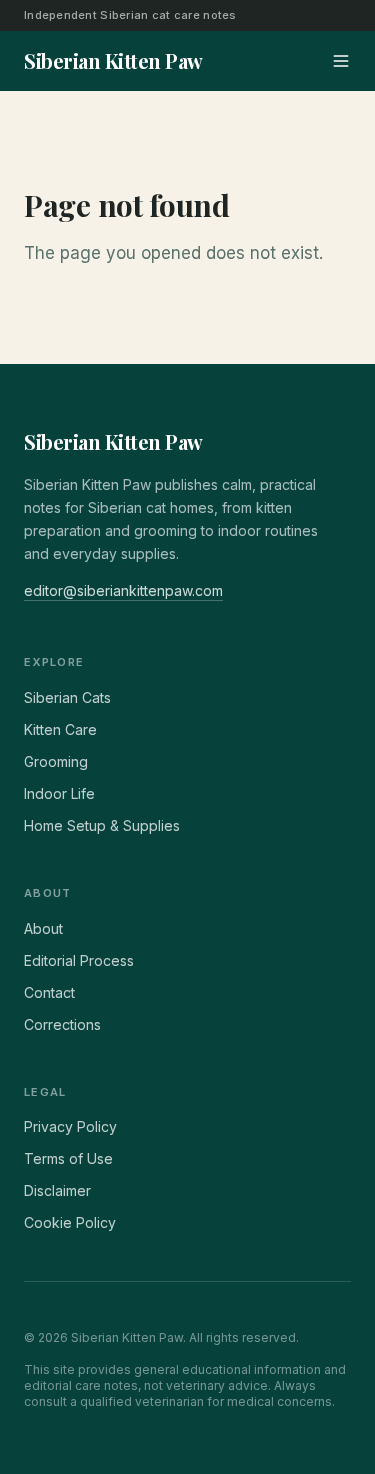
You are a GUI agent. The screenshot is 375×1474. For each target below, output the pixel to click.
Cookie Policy (70, 1222)
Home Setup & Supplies (102, 825)
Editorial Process (79, 960)
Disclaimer (57, 1190)
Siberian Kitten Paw (113, 441)
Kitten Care (60, 729)
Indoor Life (59, 793)
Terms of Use (68, 1158)
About (43, 928)
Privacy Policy (70, 1126)
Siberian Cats (67, 697)
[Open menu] (341, 61)
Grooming (56, 761)
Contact (49, 992)
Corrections (62, 1024)
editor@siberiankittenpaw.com (123, 590)
